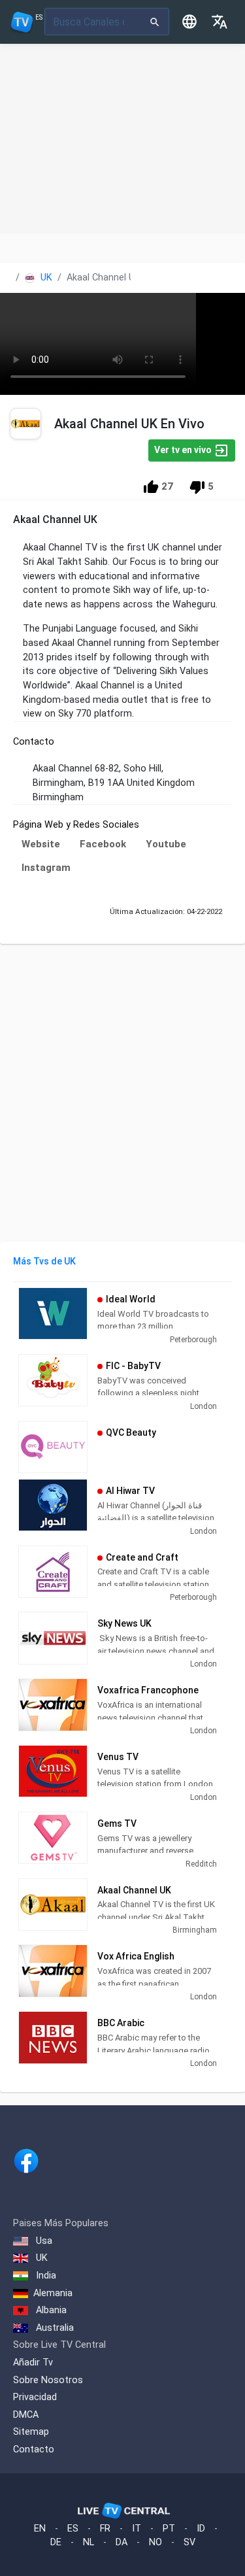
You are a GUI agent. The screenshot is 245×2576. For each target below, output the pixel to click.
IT (137, 2529)
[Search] (155, 22)
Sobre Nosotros (48, 2380)
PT (169, 2529)
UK (45, 278)
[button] (220, 22)
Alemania (53, 2293)
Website (41, 844)
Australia (54, 2328)
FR (105, 2529)
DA (122, 2542)
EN (40, 2529)
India (45, 2276)
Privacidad (35, 2397)
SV (189, 2542)
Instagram (46, 868)
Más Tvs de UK (44, 1261)
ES (73, 2529)
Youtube (166, 844)
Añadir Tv (33, 2363)
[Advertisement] (122, 139)
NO (155, 2542)
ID (201, 2529)
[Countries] (189, 22)
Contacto (34, 2449)
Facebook (103, 844)
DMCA (26, 2415)
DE (56, 2542)
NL (89, 2542)
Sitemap (31, 2432)
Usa (43, 2241)
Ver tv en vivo (184, 450)
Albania (50, 2310)
